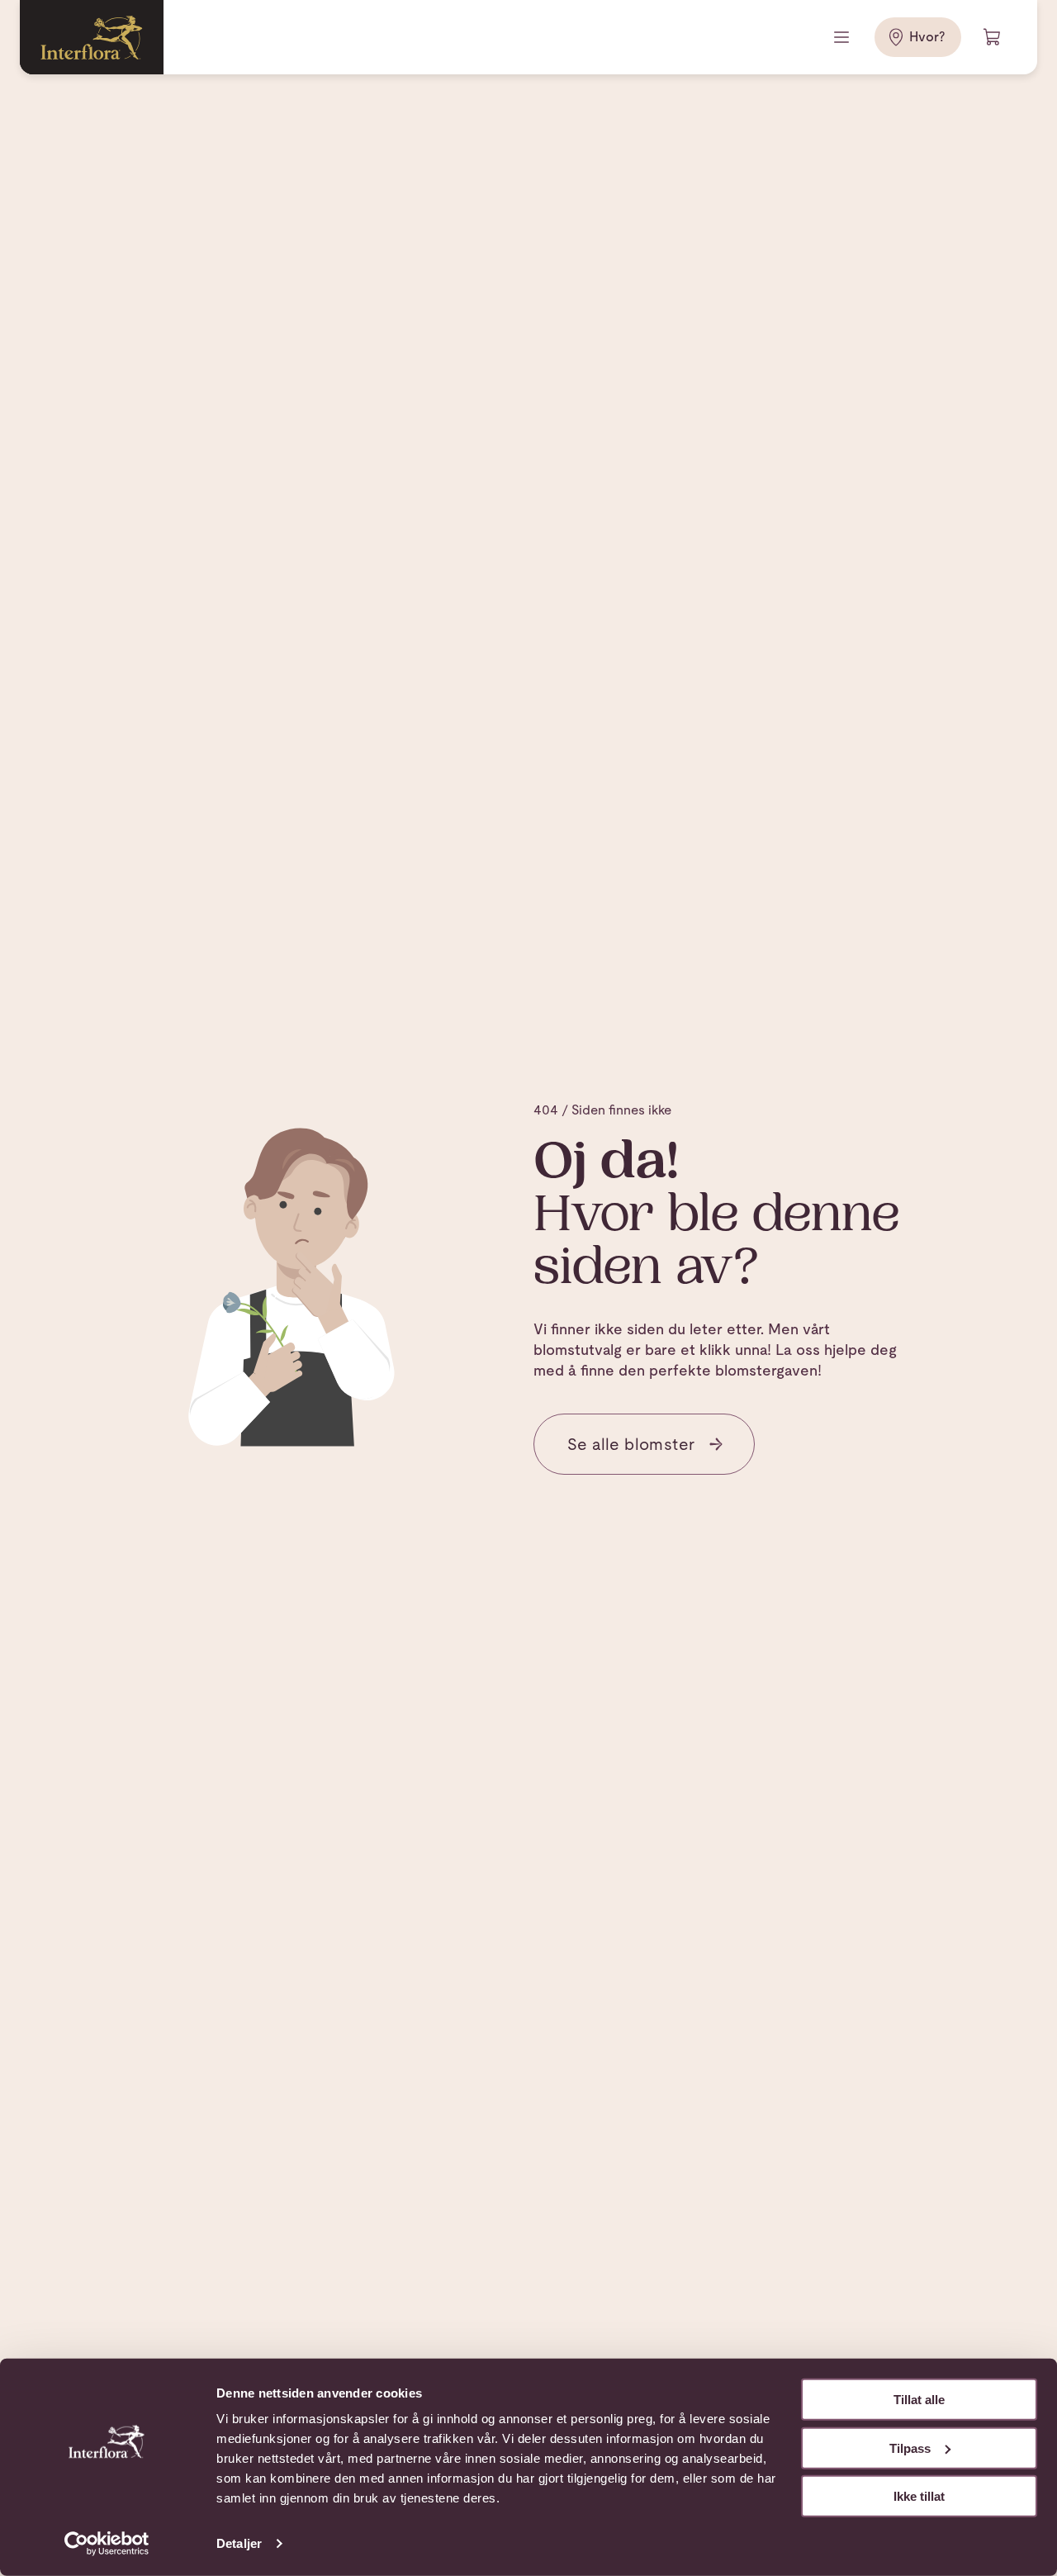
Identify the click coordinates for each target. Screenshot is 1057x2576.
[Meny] (843, 37)
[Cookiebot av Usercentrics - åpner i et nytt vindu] (107, 2544)
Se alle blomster (631, 1444)
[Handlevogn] (993, 37)
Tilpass (910, 2448)
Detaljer (239, 2543)
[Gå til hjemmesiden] (92, 37)
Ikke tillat (919, 2496)
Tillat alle (919, 2400)
